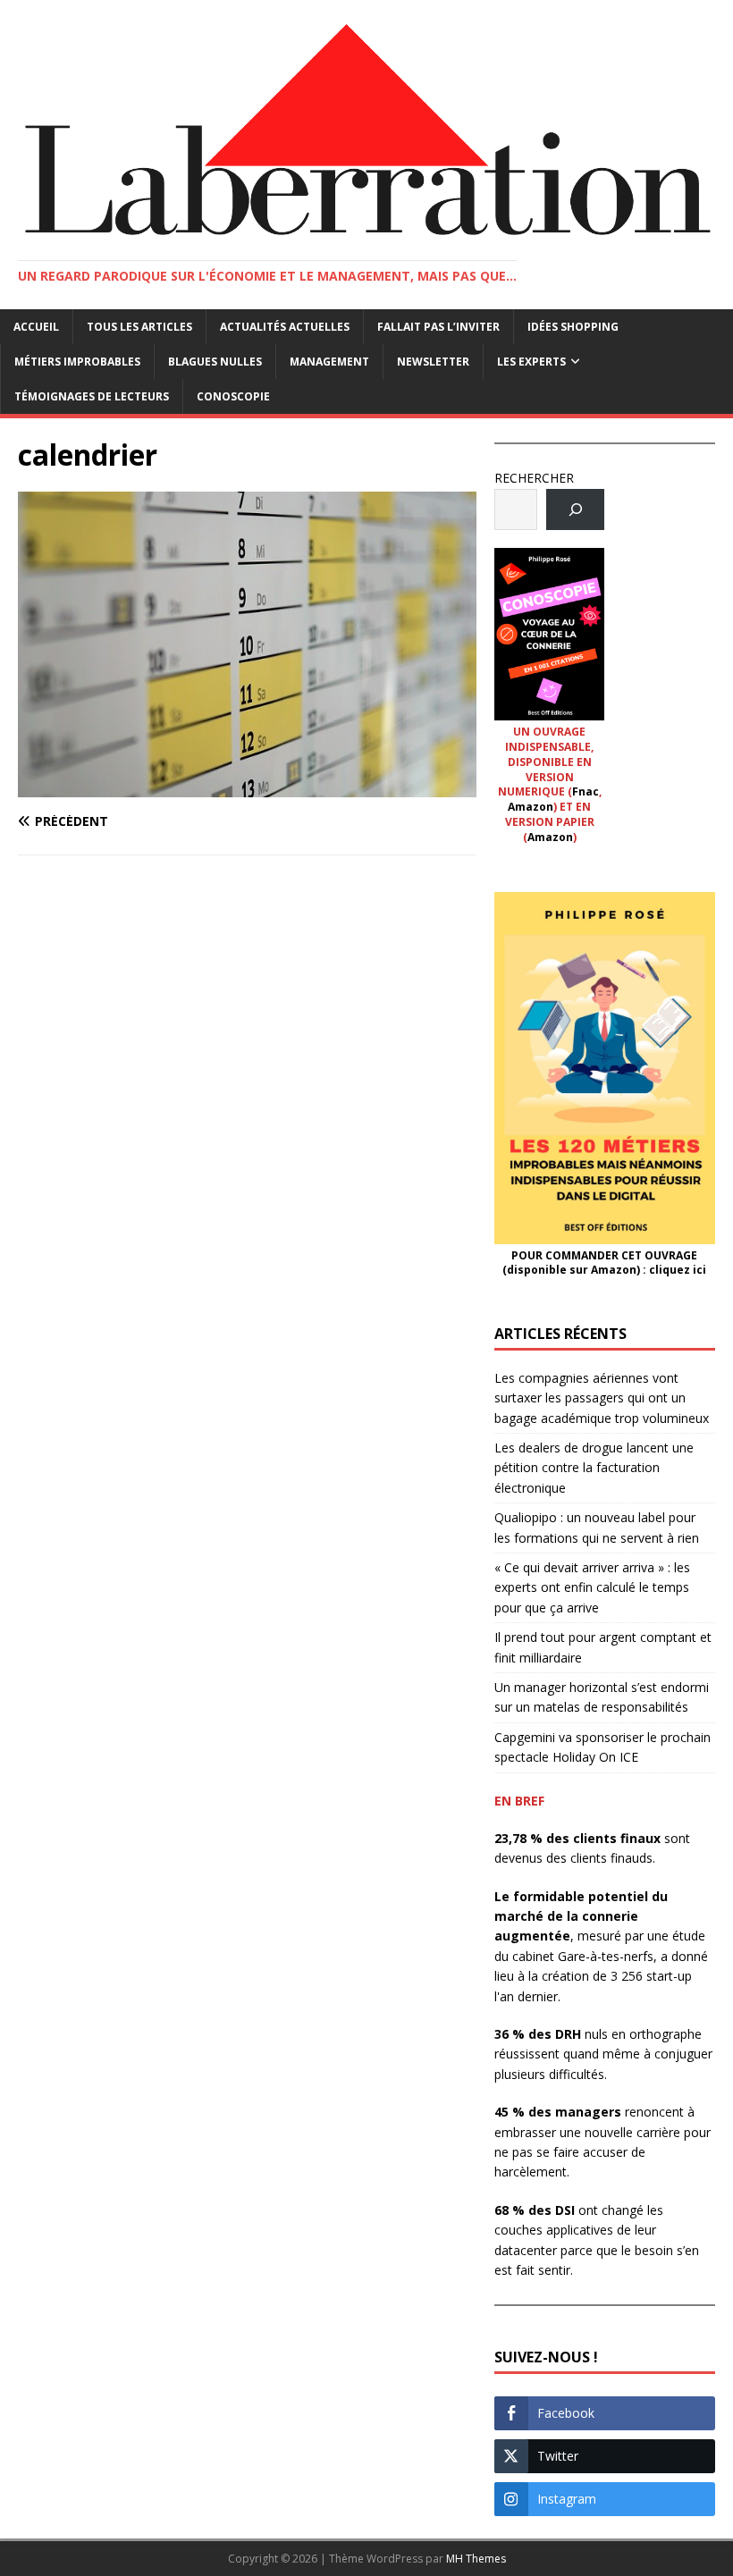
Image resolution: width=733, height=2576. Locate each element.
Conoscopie (233, 396)
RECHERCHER (534, 478)
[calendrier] (247, 786)
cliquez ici (678, 1270)
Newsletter (433, 362)
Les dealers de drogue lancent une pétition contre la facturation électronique (594, 1468)
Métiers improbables (77, 362)
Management (329, 362)
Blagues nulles (215, 362)
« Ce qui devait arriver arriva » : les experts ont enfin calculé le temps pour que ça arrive (592, 1587)
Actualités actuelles (285, 327)
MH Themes (476, 2559)
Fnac (586, 791)
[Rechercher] (575, 510)
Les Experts (531, 362)
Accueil (36, 327)
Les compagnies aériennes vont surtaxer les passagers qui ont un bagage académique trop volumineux (602, 1398)
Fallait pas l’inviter (438, 327)
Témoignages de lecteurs (92, 396)
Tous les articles (139, 327)
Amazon (531, 807)
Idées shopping (573, 327)
